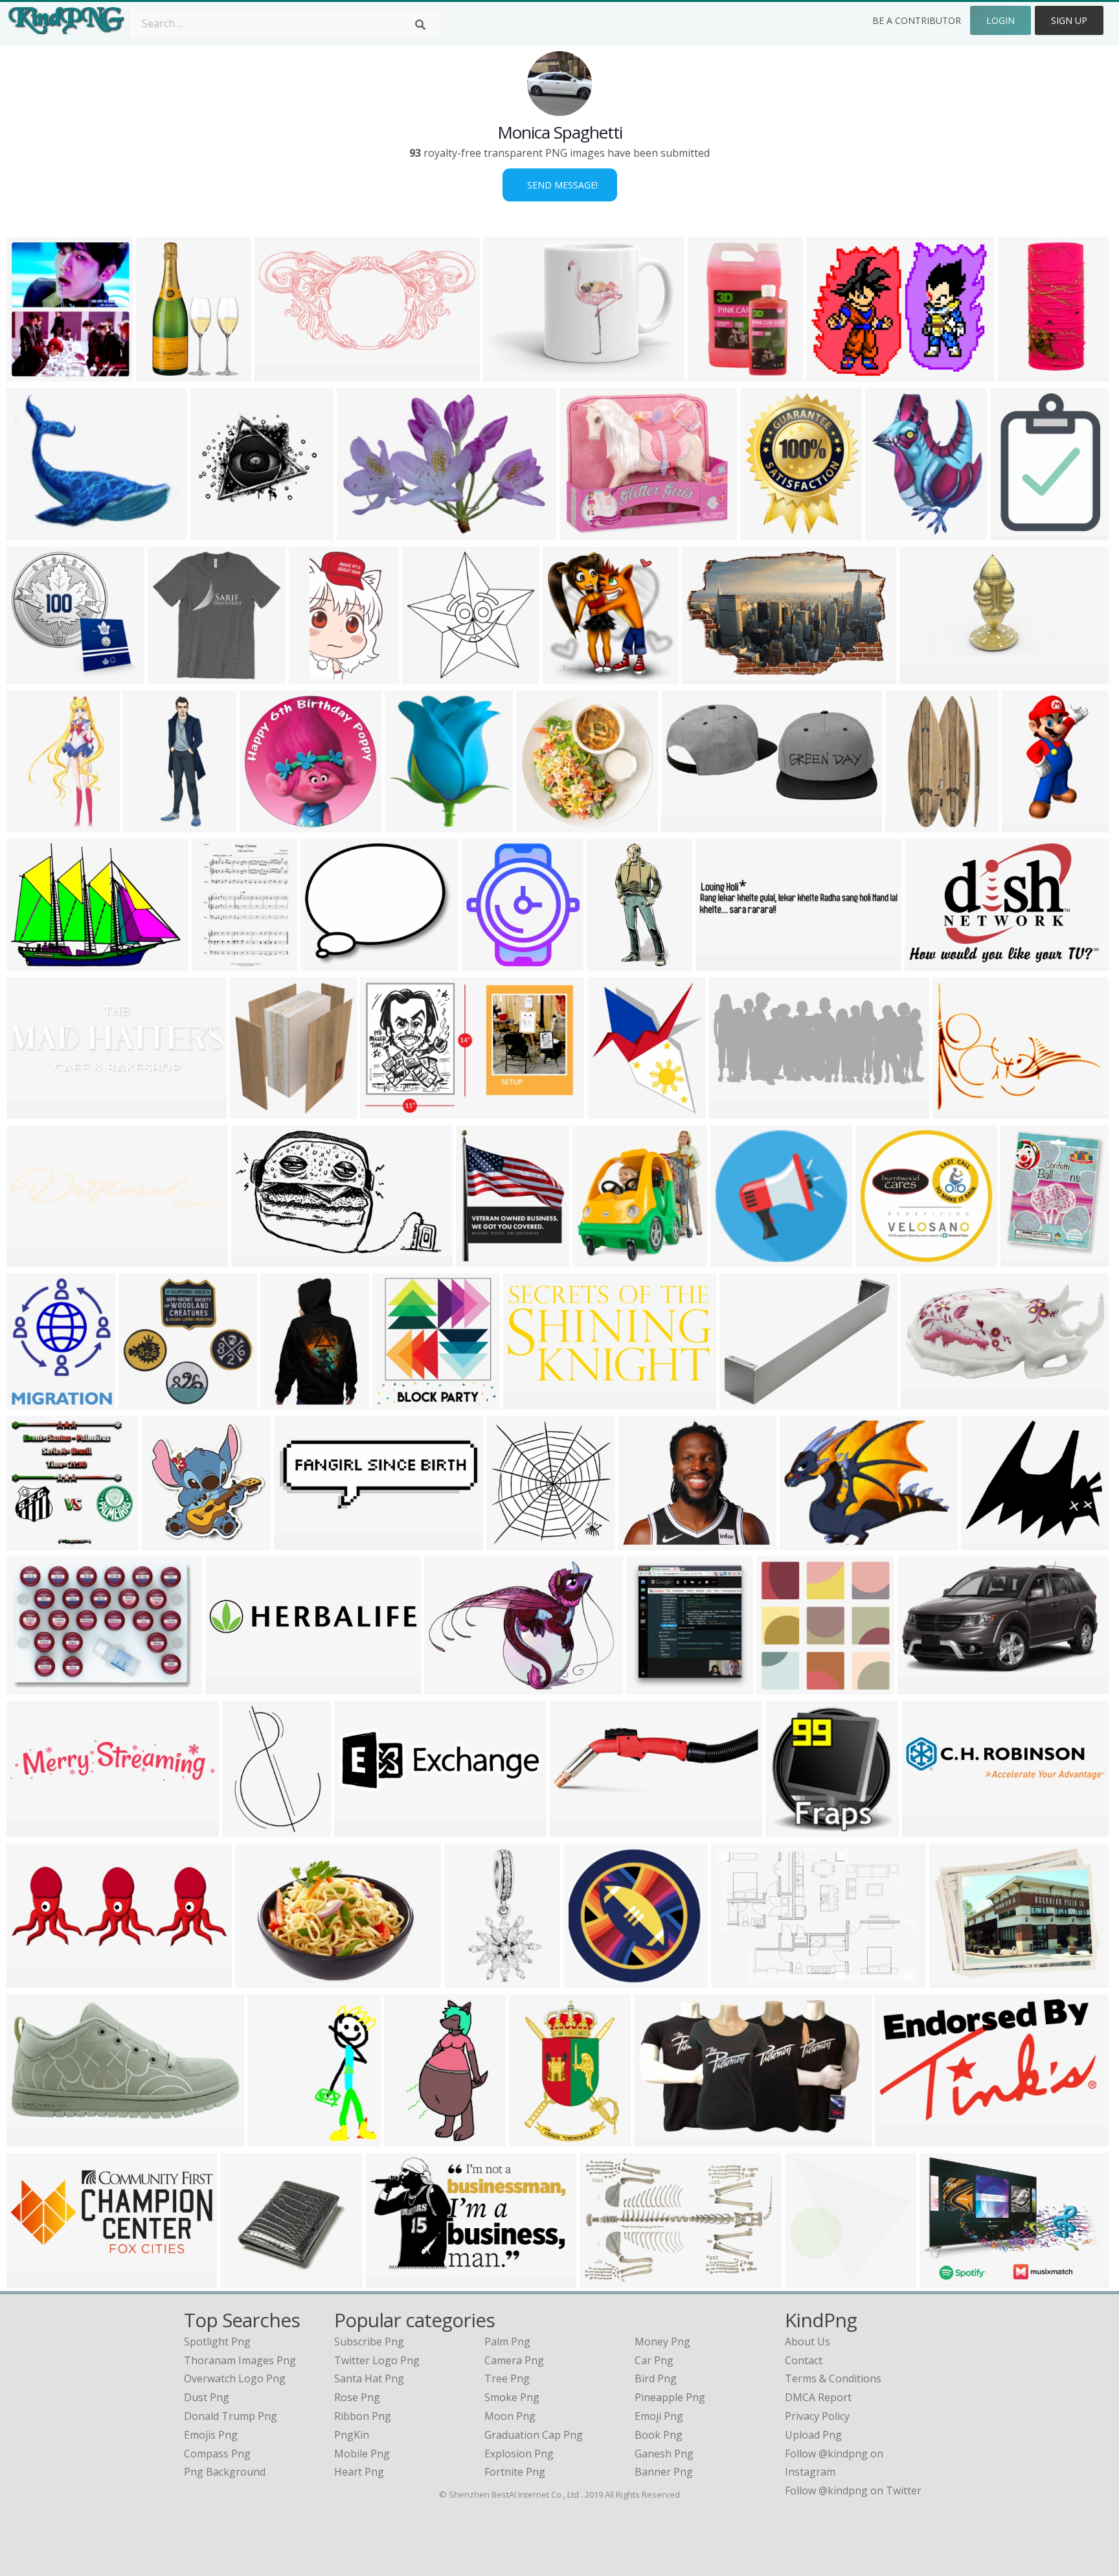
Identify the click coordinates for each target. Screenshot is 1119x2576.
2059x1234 (261, 1259)
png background (225, 2472)
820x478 (390, 2280)
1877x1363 (265, 1980)
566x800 (147, 824)
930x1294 (287, 1401)
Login (1000, 20)
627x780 (254, 1111)
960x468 (298, 1542)
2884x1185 (36, 2280)
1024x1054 (171, 1542)
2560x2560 (740, 1980)
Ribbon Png (363, 2416)
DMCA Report (818, 2397)
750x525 (790, 1829)
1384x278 (33, 1829)
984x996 (567, 676)
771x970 (1025, 1259)
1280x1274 (432, 676)
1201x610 (926, 676)
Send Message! (560, 185)
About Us (808, 2342)
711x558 (954, 1980)
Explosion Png (519, 2454)
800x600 (781, 1686)
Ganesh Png (664, 2454)
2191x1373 (934, 963)
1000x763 (746, 1401)
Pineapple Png (670, 2397)
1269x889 (33, 1686)
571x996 (313, 676)
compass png (217, 2454)
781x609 (957, 1111)
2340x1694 (36, 963)
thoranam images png (240, 2360)
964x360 (31, 1980)
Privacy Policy (817, 2416)
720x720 (361, 532)
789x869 (409, 824)
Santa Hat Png (369, 2378)
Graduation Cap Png (534, 2435)
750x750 (469, 1980)
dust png (207, 2397)
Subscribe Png (369, 2342)
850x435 (31, 2138)
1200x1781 (538, 2138)
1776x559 (33, 1111)
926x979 (215, 532)
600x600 (685, 824)
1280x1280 (148, 1401)
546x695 (889, 532)
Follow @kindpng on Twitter (853, 2491)
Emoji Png (659, 2416)
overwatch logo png (235, 2378)
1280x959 (924, 1686)
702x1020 (219, 963)
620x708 (272, 2138)
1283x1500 (485, 1259)
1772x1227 (454, 1686)
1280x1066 (330, 963)
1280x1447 (36, 373)
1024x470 (281, 373)
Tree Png (507, 2378)
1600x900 (722, 963)
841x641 (831, 373)
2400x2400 (617, 1111)
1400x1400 (593, 1980)
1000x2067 (616, 963)
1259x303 (33, 1259)
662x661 (880, 1259)
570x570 (31, 676)
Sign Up (1069, 20)
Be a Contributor (917, 20)
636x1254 (1029, 824)
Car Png (654, 2360)
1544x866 (577, 1829)
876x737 (31, 532)
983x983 (735, 1259)
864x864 (809, 2280)
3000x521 (232, 1686)
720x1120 (163, 373)
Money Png (662, 2342)
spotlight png (217, 2342)
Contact (804, 2360)
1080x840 (411, 2138)
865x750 (985, 1542)
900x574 (384, 1111)
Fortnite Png (515, 2472)
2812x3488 (770, 532)
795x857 (650, 1686)
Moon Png (510, 2416)
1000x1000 (513, 373)
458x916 (1022, 373)
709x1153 (715, 373)
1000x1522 (915, 824)
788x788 (540, 824)
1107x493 (736, 1111)
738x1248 (33, 824)
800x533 (604, 2280)
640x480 (804, 1542)
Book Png (659, 2435)
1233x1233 (589, 532)
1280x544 (530, 1401)
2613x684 (929, 1829)
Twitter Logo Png (377, 2360)
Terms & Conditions (833, 2378)
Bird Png (656, 2378)
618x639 (511, 1542)
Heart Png (359, 2472)
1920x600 (361, 1829)
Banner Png (664, 2472)
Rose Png (357, 2397)
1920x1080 (648, 1542)
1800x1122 (711, 676)
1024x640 (661, 2138)
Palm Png (507, 2342)
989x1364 (1017, 532)
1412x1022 (930, 1401)
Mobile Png (362, 2454)
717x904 (31, 1401)
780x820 (597, 1259)
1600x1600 (491, 963)
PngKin (352, 2435)
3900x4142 (402, 1401)
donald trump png (231, 2416)
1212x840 (946, 2280)
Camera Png (514, 2360)
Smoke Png (512, 2397)
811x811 (899, 2138)
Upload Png (813, 2435)
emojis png (211, 2435)
